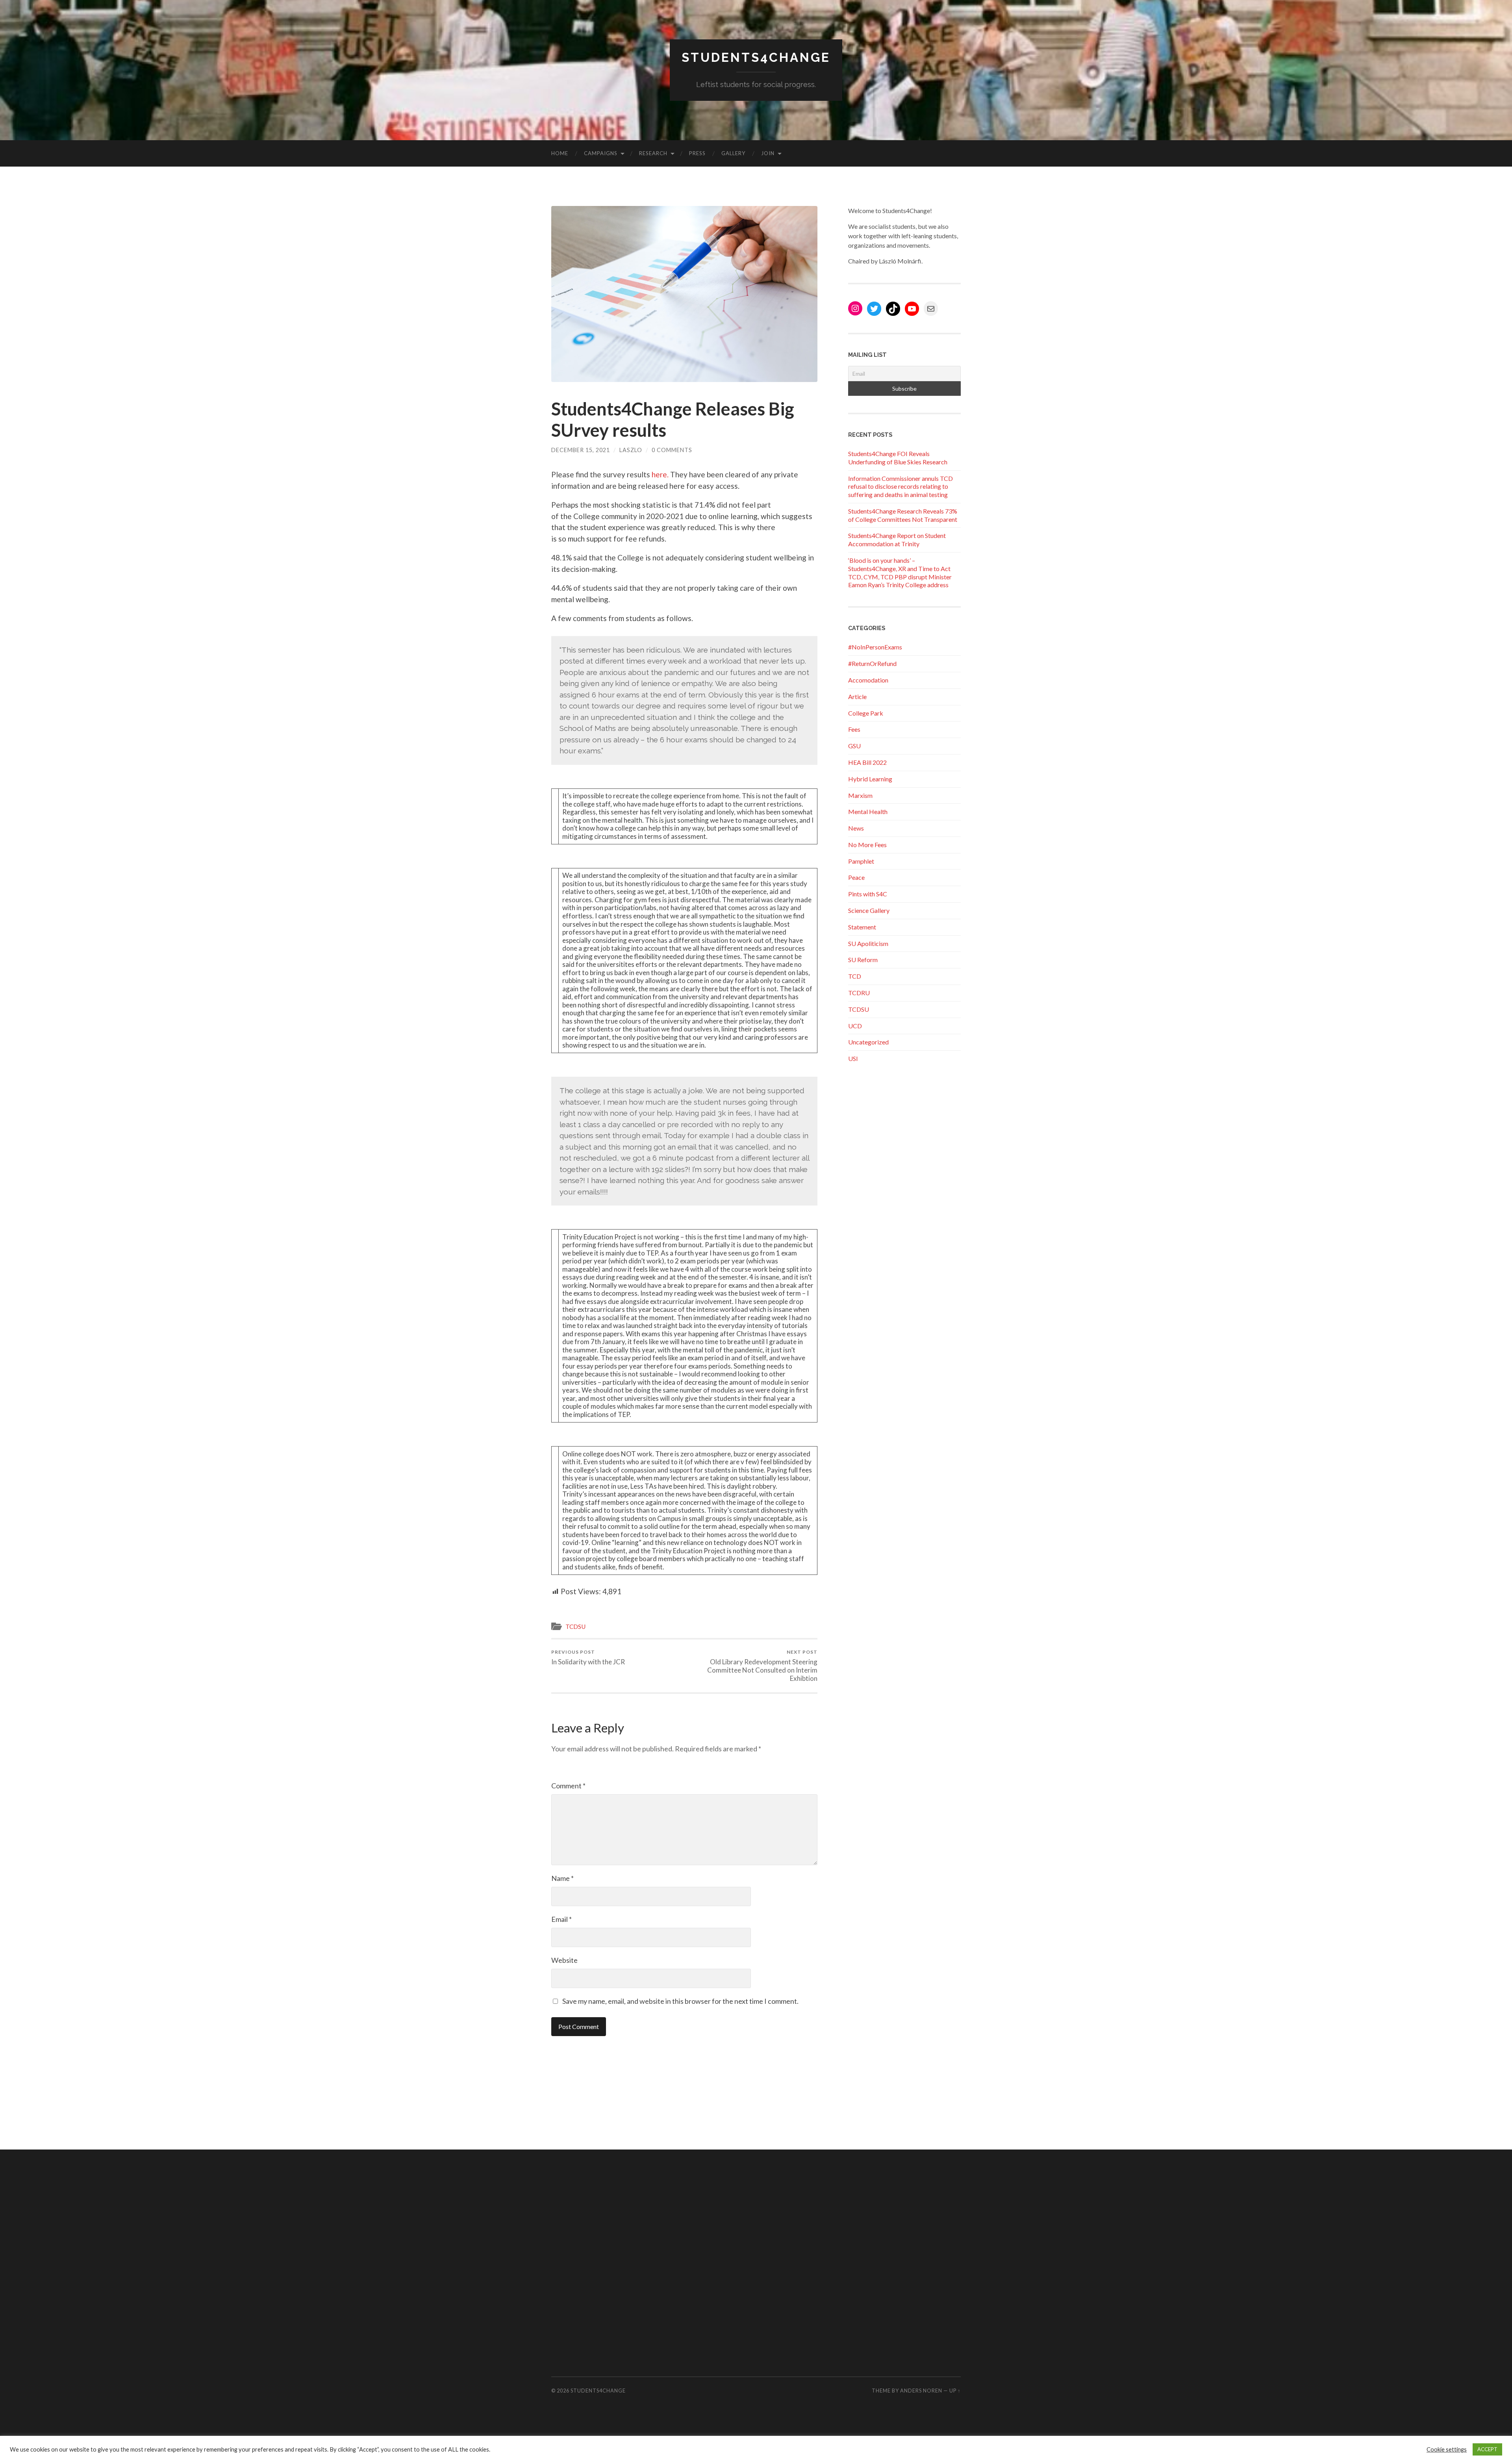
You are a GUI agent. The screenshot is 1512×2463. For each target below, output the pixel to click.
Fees (854, 729)
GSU (854, 746)
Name (562, 1878)
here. (661, 474)
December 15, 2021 (581, 450)
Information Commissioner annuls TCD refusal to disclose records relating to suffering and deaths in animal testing (901, 487)
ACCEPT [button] (1487, 2449)
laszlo (631, 450)
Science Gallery (869, 910)
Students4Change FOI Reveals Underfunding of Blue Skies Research (898, 458)
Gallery (733, 153)
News (856, 828)
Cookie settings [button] (1447, 2449)
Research (653, 153)
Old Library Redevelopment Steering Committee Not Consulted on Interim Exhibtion (762, 1666)
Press (697, 153)
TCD (855, 976)
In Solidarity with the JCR (588, 1657)
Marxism (860, 795)
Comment (568, 1786)
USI (853, 1058)
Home (560, 153)
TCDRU (859, 993)
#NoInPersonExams (875, 647)
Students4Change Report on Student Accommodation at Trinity (897, 540)
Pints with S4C (868, 894)
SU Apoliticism (868, 943)
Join (768, 153)
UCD (855, 1026)
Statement (862, 927)
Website (564, 1960)
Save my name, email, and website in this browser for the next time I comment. (680, 2001)
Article (857, 696)
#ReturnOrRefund (872, 663)
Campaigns (601, 153)
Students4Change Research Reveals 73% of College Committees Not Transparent (903, 515)
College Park (866, 713)
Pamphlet (861, 861)
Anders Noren (921, 2391)
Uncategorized (868, 1042)
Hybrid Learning (870, 779)
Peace (856, 877)
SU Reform (863, 960)
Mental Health (868, 811)
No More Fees (867, 845)
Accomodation (868, 680)
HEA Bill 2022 (867, 762)
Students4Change (756, 57)
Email (561, 1919)
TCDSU (575, 1627)
